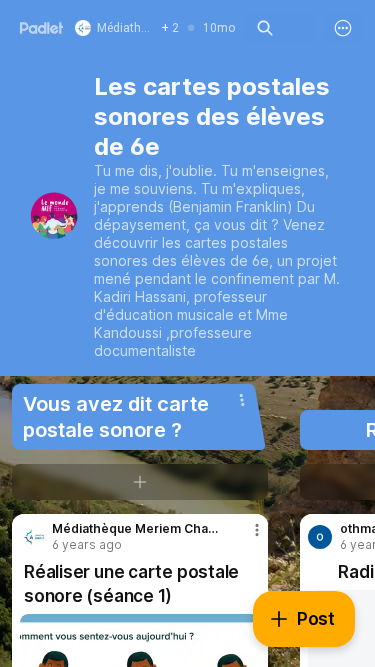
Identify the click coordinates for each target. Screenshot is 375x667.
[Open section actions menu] (242, 400)
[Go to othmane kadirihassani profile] (320, 537)
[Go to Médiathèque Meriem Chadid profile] (32, 537)
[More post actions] (244, 538)
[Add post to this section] (140, 482)
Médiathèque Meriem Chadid (135, 529)
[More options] (343, 28)
